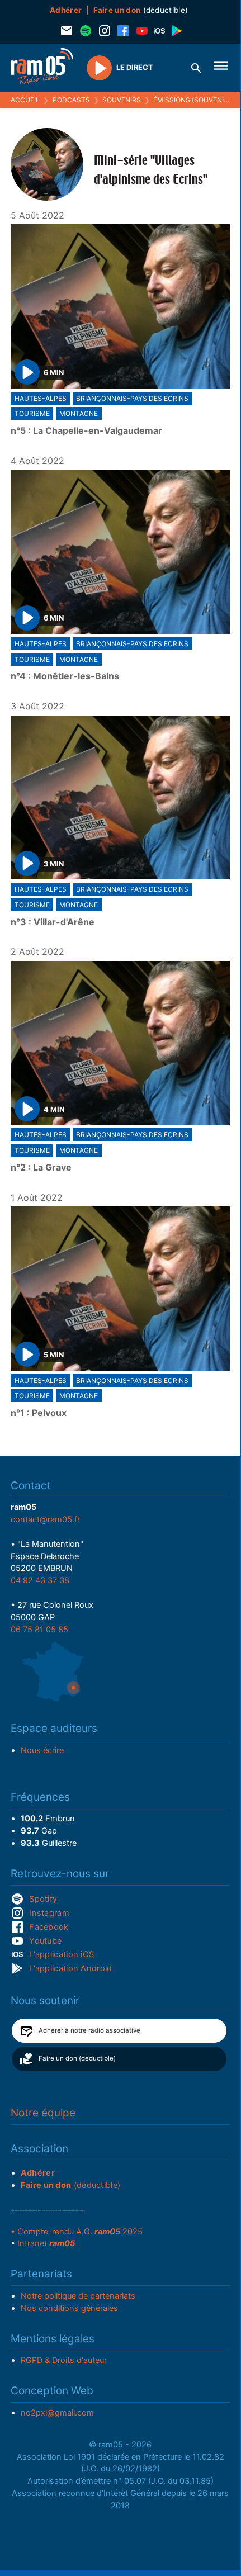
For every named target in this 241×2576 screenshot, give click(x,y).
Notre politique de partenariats (78, 2296)
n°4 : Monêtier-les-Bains (65, 676)
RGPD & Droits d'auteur (64, 2360)
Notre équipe (43, 2113)
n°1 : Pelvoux (39, 1413)
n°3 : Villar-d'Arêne (53, 922)
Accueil (25, 100)
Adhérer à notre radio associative (89, 2030)
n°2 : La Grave (41, 1168)
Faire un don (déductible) (77, 2058)
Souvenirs (122, 100)
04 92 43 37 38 (40, 1580)
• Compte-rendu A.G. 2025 (77, 2232)
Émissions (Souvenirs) (194, 100)
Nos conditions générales (69, 2308)
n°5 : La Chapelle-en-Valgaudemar (86, 431)
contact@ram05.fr (45, 1519)
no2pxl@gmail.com (57, 2413)
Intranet (46, 2243)
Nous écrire (42, 1750)
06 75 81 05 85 (39, 1630)
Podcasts (71, 100)
